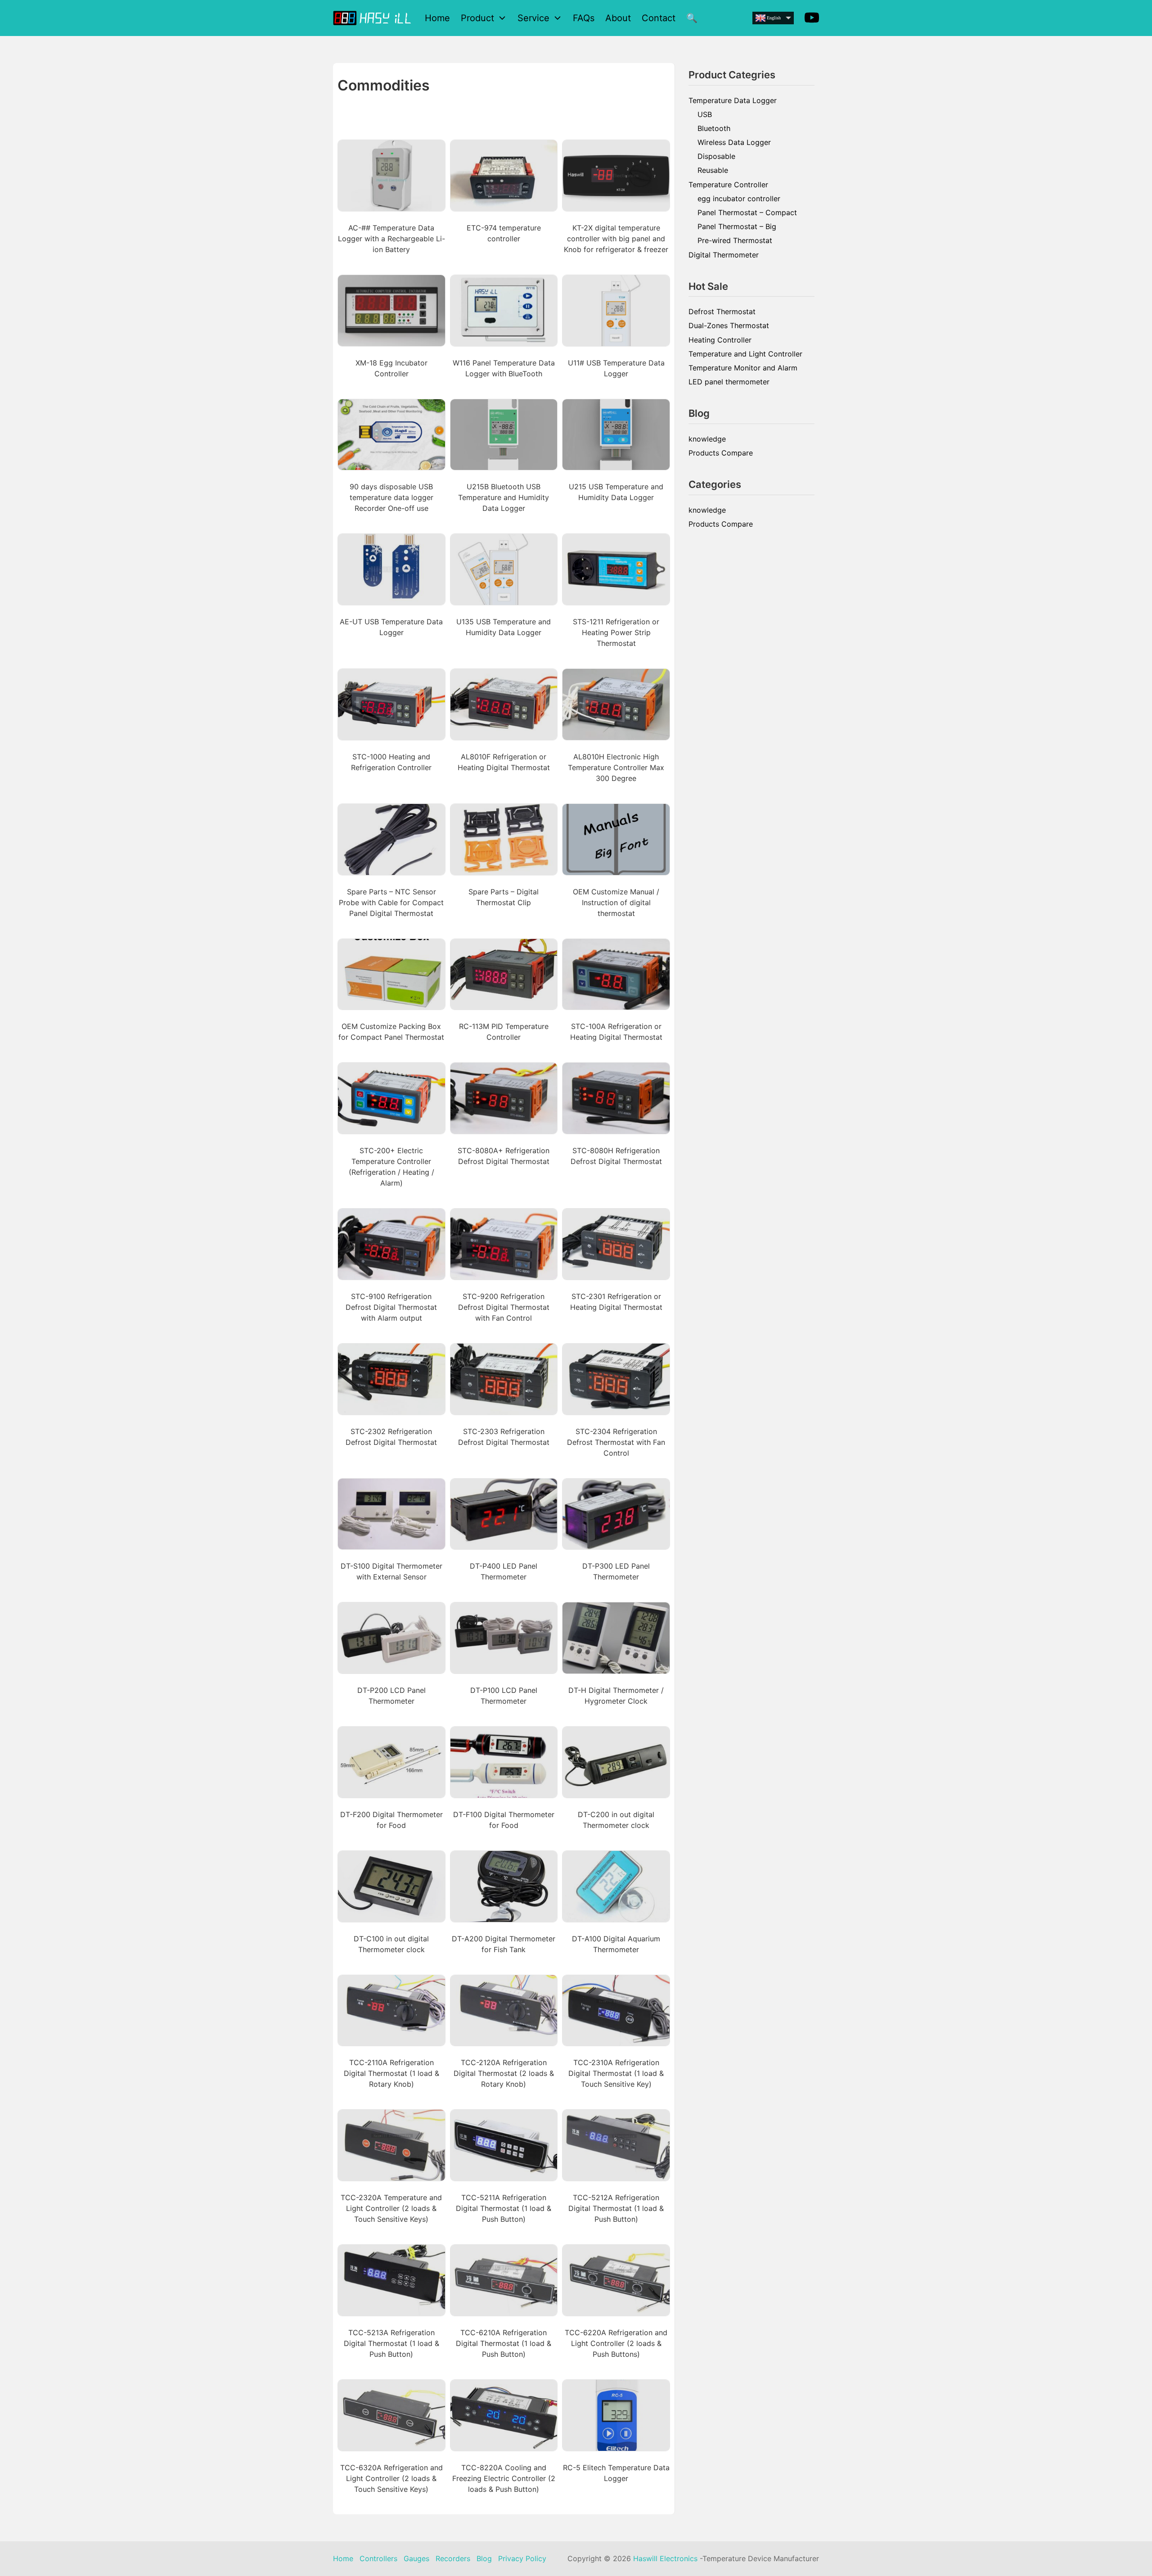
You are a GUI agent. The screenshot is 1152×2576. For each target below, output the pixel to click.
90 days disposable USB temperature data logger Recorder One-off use (391, 497)
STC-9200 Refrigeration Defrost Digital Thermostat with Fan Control (504, 1307)
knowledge (707, 439)
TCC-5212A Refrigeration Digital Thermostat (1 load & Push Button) (616, 2208)
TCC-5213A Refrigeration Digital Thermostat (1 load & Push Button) (391, 2343)
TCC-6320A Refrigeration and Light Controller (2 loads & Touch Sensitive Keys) (391, 2478)
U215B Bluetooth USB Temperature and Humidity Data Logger (504, 497)
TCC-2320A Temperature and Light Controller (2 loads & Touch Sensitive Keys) (391, 2208)
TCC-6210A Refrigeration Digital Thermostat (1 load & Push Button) (504, 2343)
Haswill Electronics (665, 2558)
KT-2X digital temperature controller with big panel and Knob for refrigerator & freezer (616, 239)
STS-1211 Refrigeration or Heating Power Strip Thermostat (616, 632)
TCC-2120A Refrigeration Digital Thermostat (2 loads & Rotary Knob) (504, 2073)
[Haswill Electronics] (373, 18)
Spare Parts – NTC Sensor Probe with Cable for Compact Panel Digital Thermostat (391, 902)
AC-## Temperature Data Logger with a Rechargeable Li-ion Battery (391, 239)
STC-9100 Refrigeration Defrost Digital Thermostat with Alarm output (391, 1307)
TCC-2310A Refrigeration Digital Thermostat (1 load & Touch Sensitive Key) (616, 2073)
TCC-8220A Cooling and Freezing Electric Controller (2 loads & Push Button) (504, 2478)
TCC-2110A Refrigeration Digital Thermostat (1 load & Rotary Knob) (391, 2073)
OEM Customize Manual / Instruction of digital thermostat (616, 902)
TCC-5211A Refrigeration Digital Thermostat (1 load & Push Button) (504, 2208)
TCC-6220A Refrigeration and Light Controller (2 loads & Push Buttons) (616, 2343)
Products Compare (721, 453)
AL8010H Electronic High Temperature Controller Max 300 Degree (616, 767)
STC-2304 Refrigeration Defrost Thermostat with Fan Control (616, 1442)
